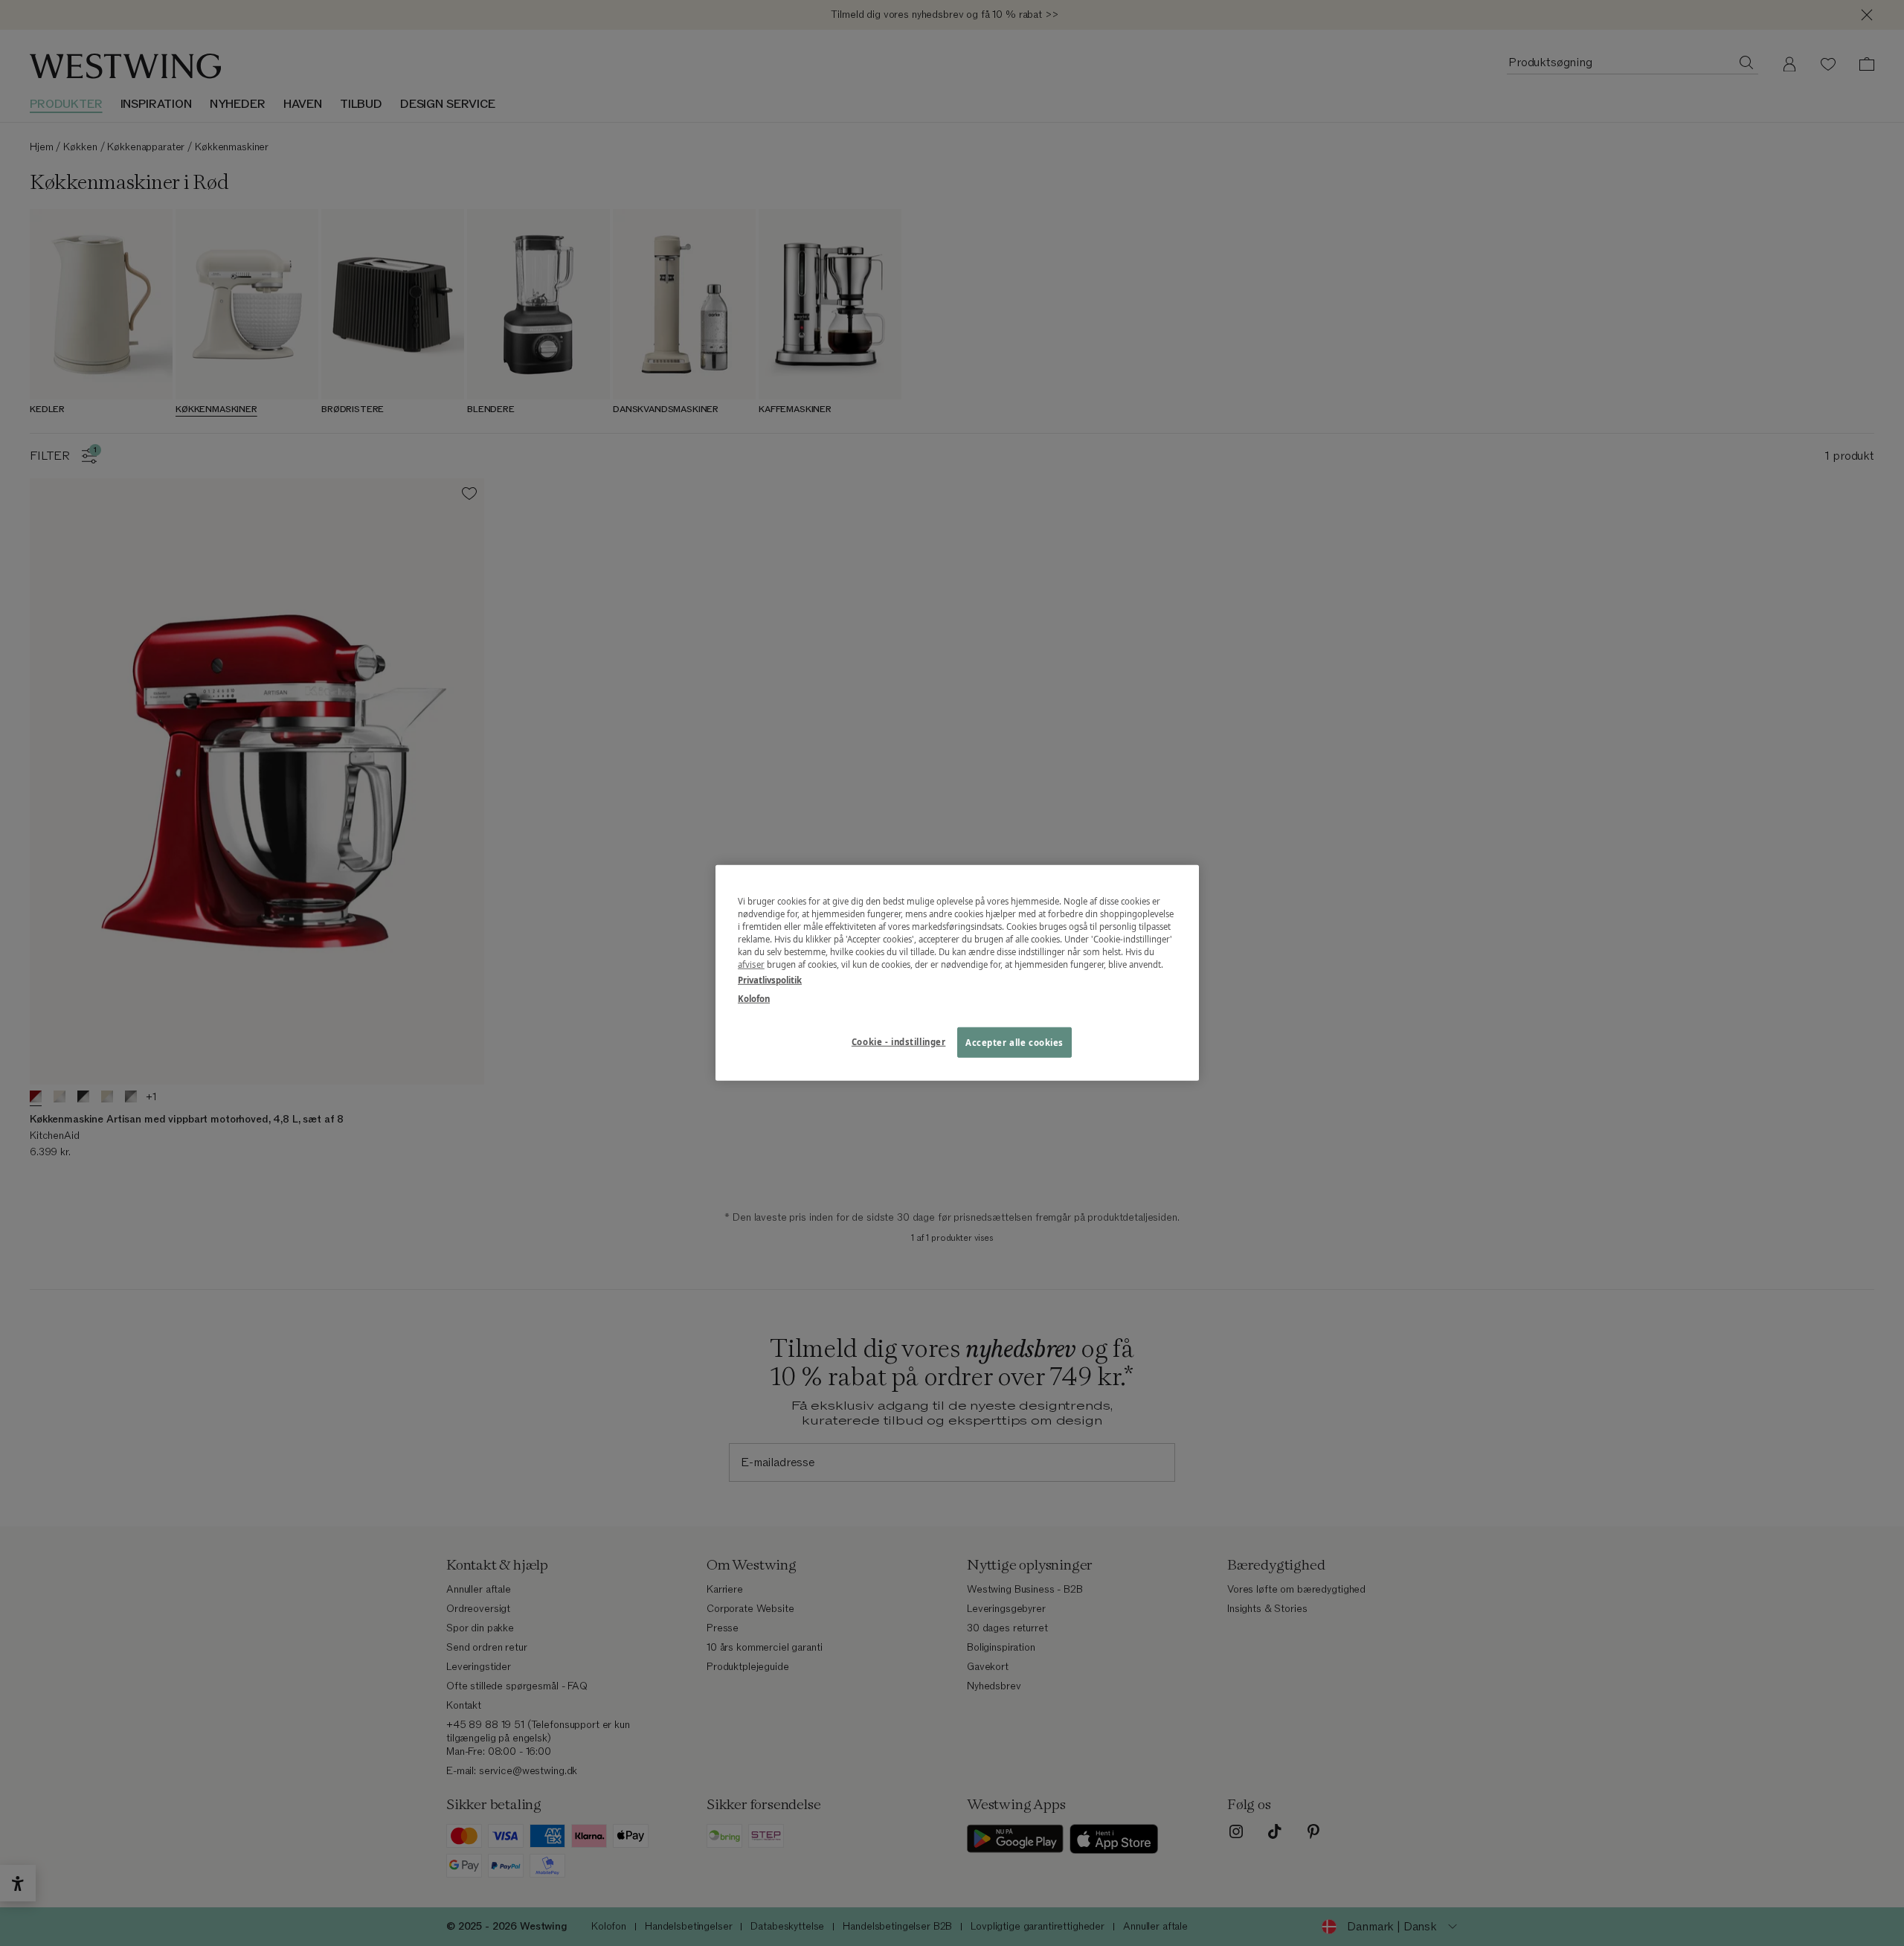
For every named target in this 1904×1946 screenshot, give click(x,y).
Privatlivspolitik (770, 980)
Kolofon (754, 999)
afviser (751, 964)
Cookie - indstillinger (899, 1041)
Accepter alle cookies (1014, 1042)
